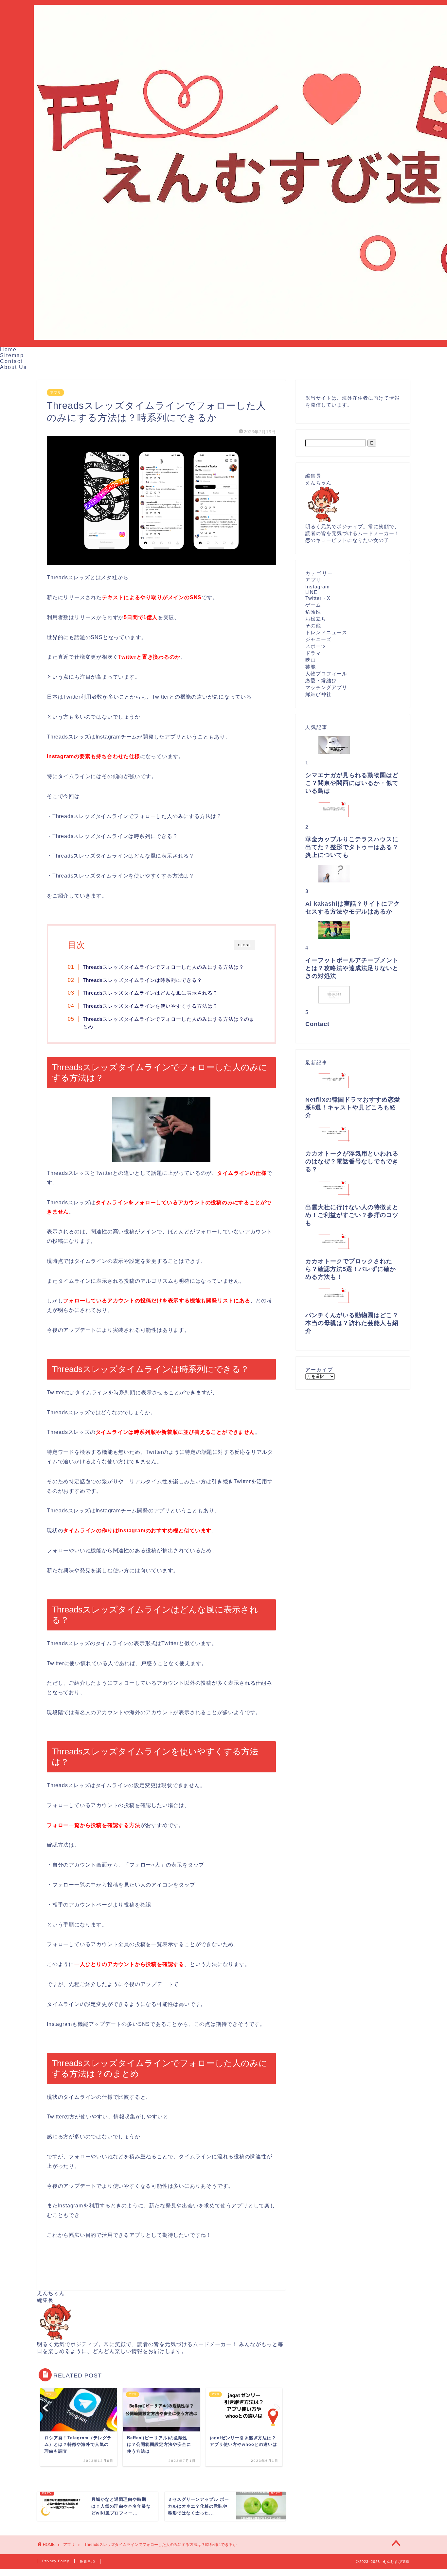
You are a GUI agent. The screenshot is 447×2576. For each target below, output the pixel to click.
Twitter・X (318, 598)
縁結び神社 (318, 694)
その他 (313, 626)
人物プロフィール (326, 674)
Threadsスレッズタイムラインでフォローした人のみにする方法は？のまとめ (169, 1023)
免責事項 (87, 2561)
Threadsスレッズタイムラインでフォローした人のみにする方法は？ (163, 967)
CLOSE (244, 945)
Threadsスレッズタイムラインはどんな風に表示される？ (150, 993)
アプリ (55, 392)
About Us (13, 367)
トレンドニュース (326, 632)
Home (8, 349)
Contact (11, 361)
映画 (311, 660)
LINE (311, 592)
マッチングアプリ (326, 687)
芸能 (311, 667)
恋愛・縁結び (321, 680)
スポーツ (316, 646)
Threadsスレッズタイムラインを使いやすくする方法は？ (150, 1006)
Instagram (318, 587)
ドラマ (313, 653)
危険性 (313, 612)
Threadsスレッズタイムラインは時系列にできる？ (143, 980)
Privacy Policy (56, 2561)
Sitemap (12, 355)
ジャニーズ (318, 639)
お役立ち (316, 619)
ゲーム (313, 605)
